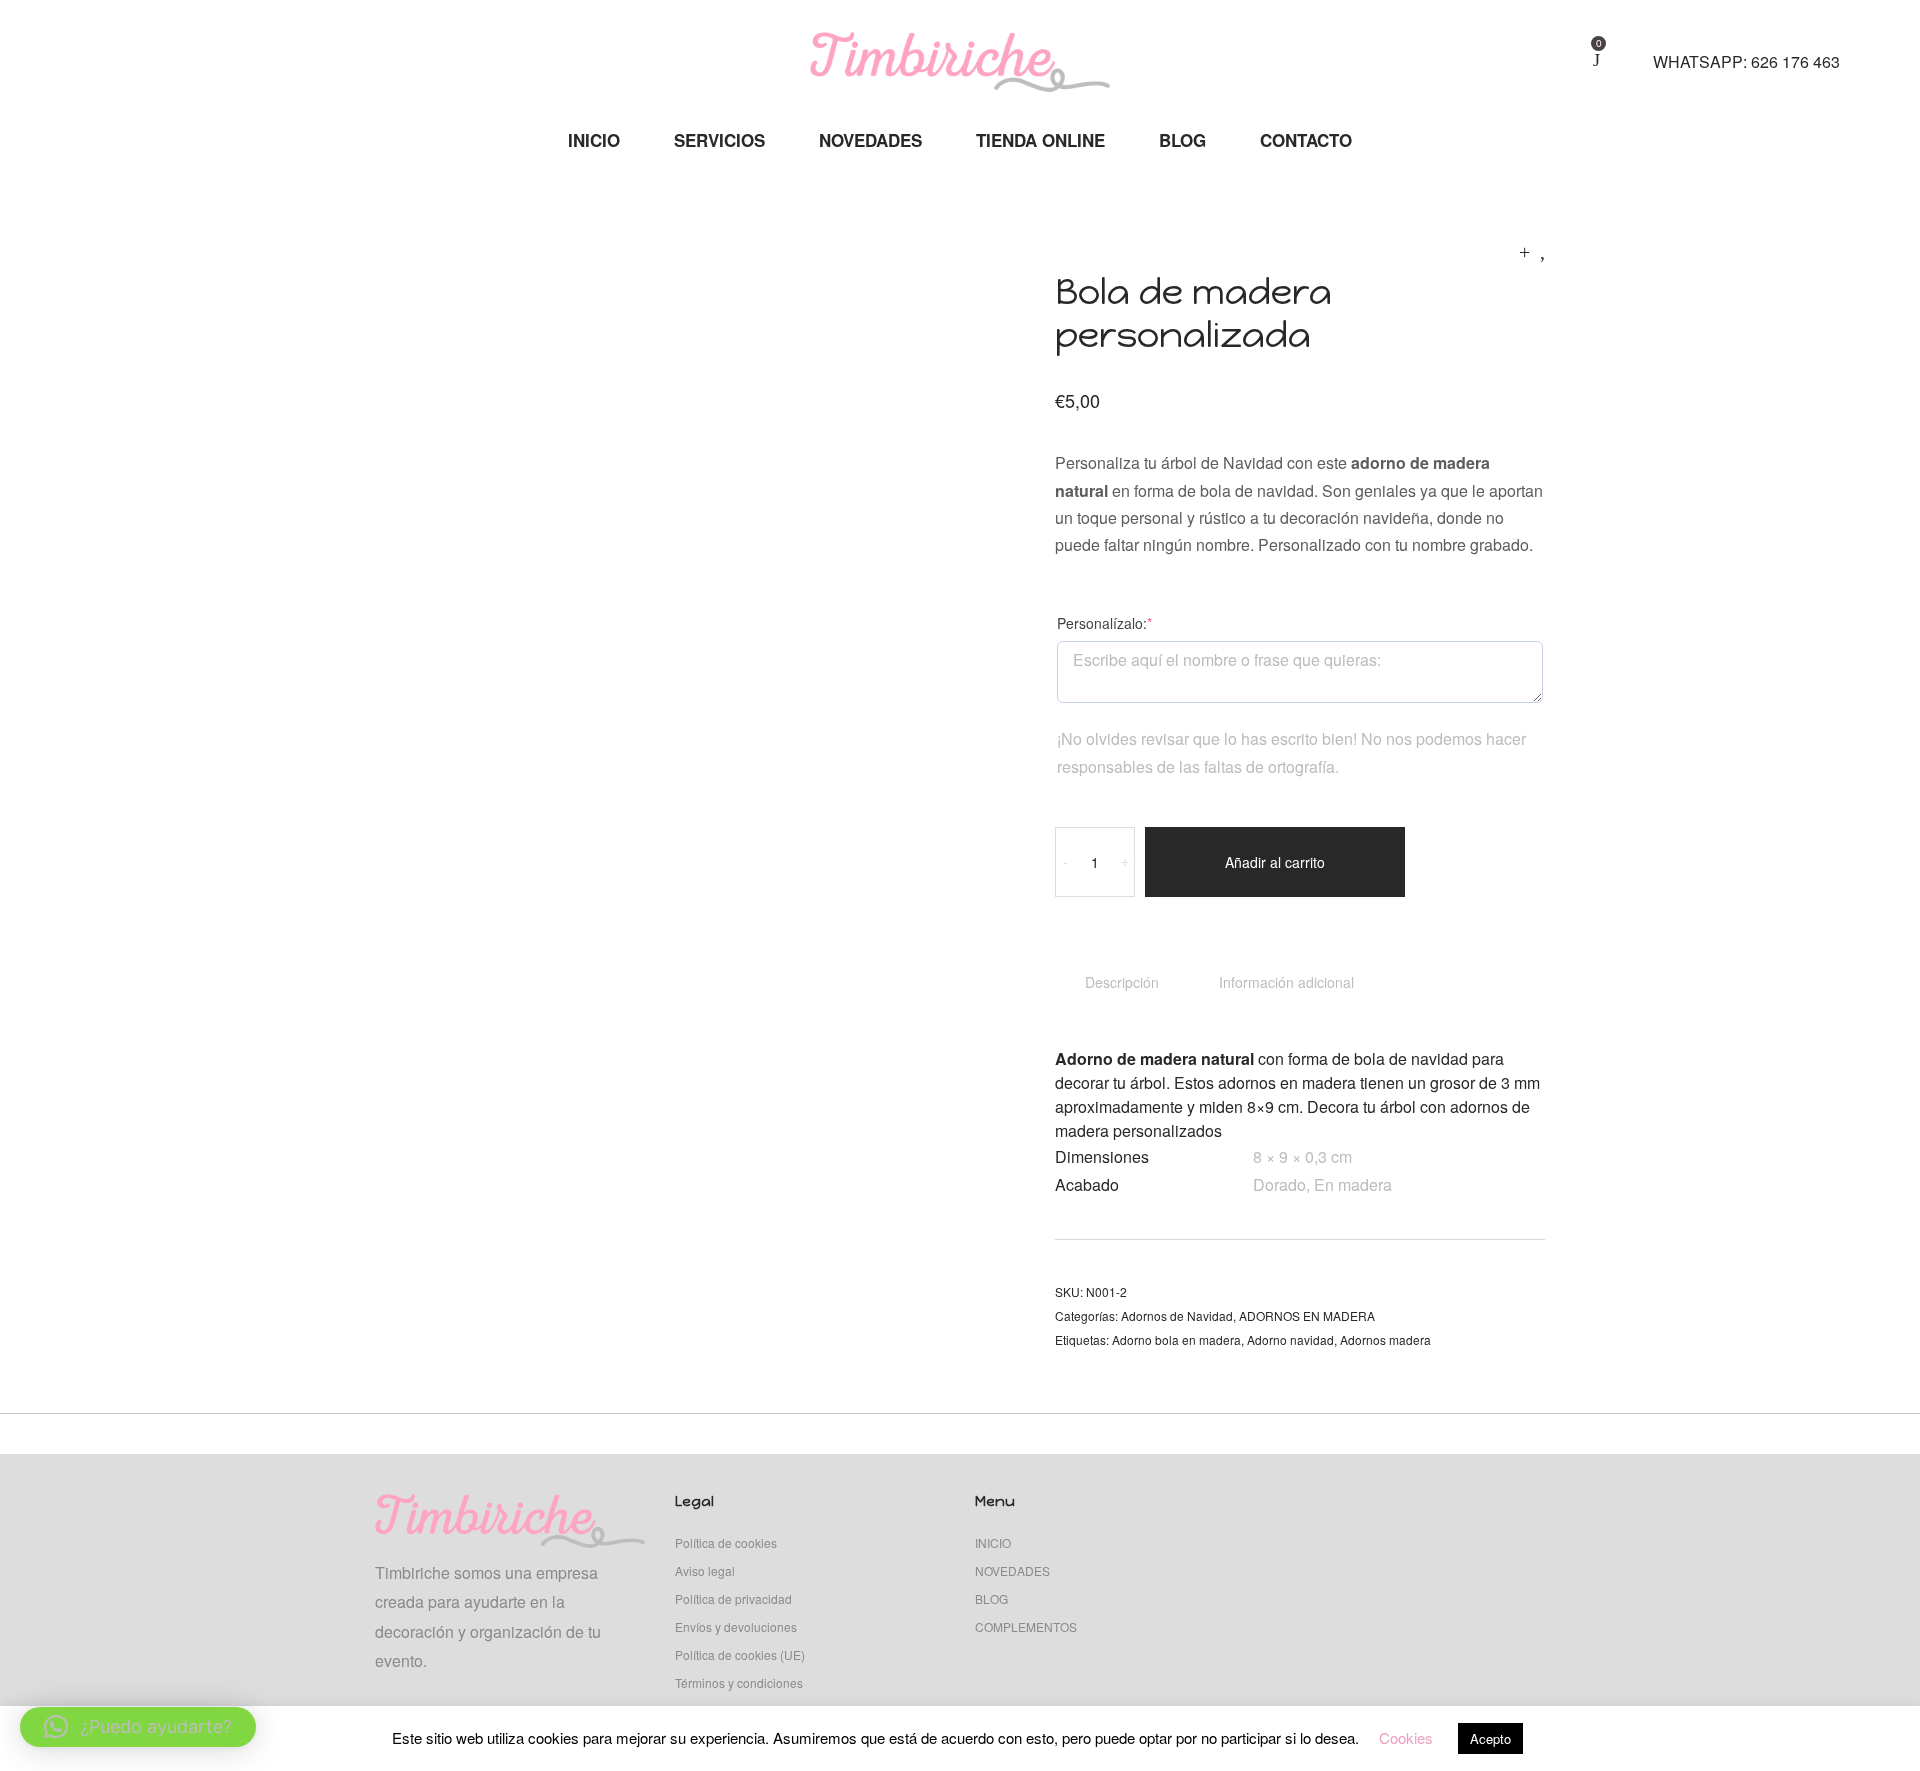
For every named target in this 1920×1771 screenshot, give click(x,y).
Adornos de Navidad (1177, 1315)
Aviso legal (705, 1570)
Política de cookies (726, 1542)
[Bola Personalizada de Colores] (1524, 250)
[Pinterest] (154, 50)
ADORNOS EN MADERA (1307, 1315)
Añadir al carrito (1275, 862)
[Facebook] (121, 50)
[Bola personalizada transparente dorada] (1542, 250)
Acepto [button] (1490, 1738)
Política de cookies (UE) (740, 1654)
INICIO (993, 1542)
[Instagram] (88, 50)
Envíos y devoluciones (736, 1626)
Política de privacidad (733, 1598)
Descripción (1122, 982)
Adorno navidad (1290, 1339)
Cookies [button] (1406, 1737)
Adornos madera (1385, 1339)
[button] (138, 1727)
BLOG (991, 1598)
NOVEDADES (1012, 1570)
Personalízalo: (1135, 623)
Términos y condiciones (739, 1682)
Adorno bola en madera (1176, 1339)
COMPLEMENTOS (1026, 1626)
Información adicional (1286, 982)
